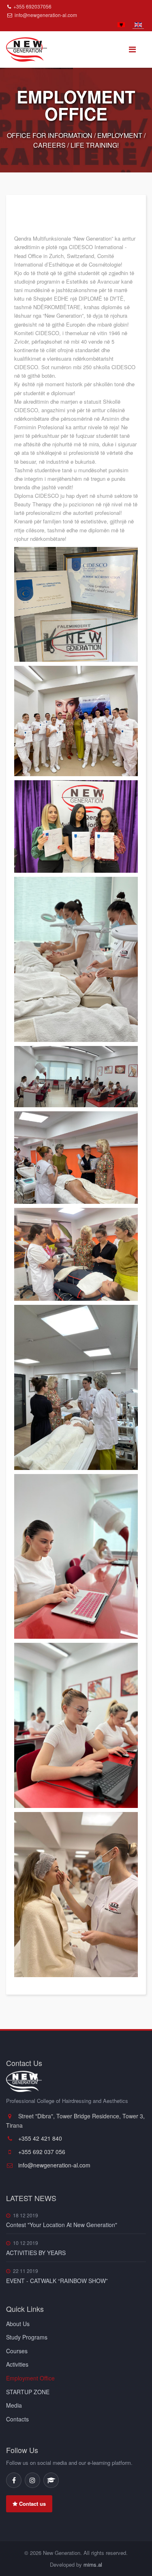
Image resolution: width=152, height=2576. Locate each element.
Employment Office (30, 2378)
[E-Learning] (51, 2480)
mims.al (93, 2564)
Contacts (17, 2419)
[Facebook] (14, 2480)
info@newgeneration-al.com (46, 15)
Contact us (32, 2504)
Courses (17, 2351)
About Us (18, 2324)
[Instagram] (32, 2480)
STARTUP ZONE (28, 2392)
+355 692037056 (32, 6)
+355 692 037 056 (41, 2152)
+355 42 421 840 (39, 2138)
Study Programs (27, 2337)
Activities (17, 2364)
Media (14, 2405)
